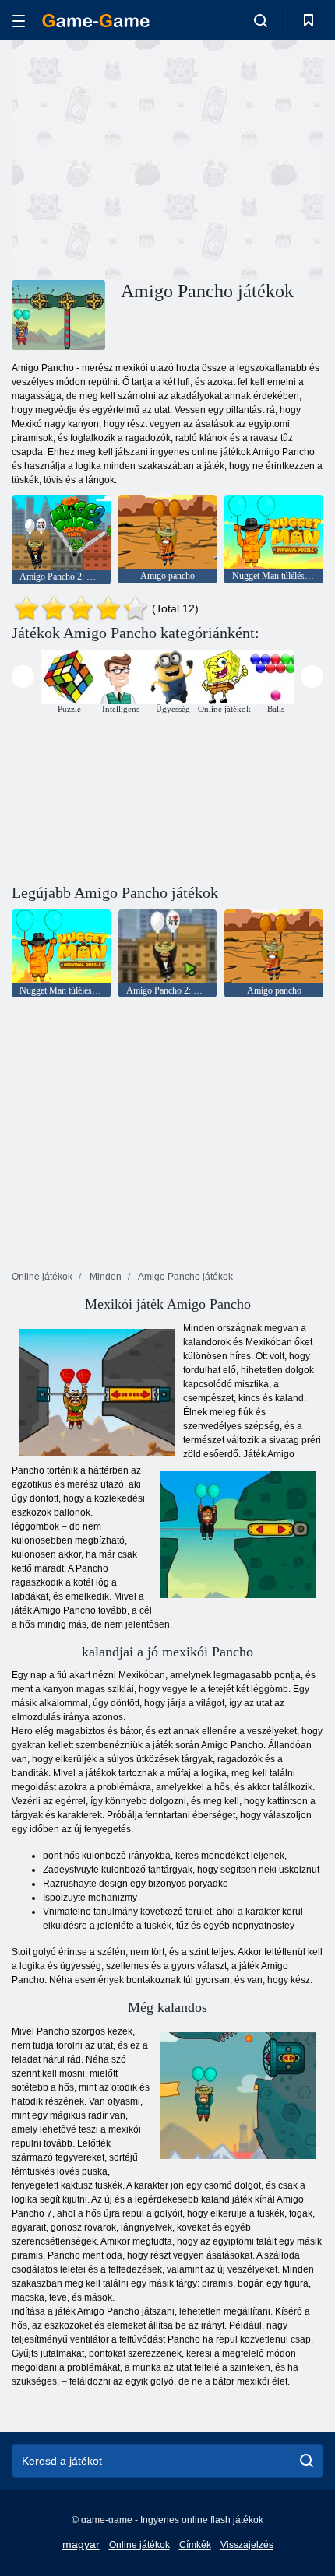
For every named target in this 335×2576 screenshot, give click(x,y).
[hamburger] (19, 21)
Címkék (195, 2545)
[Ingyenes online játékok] (96, 21)
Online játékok (139, 2545)
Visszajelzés (247, 2545)
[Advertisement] (143, 158)
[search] (307, 2461)
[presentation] (23, 676)
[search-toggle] (261, 20)
